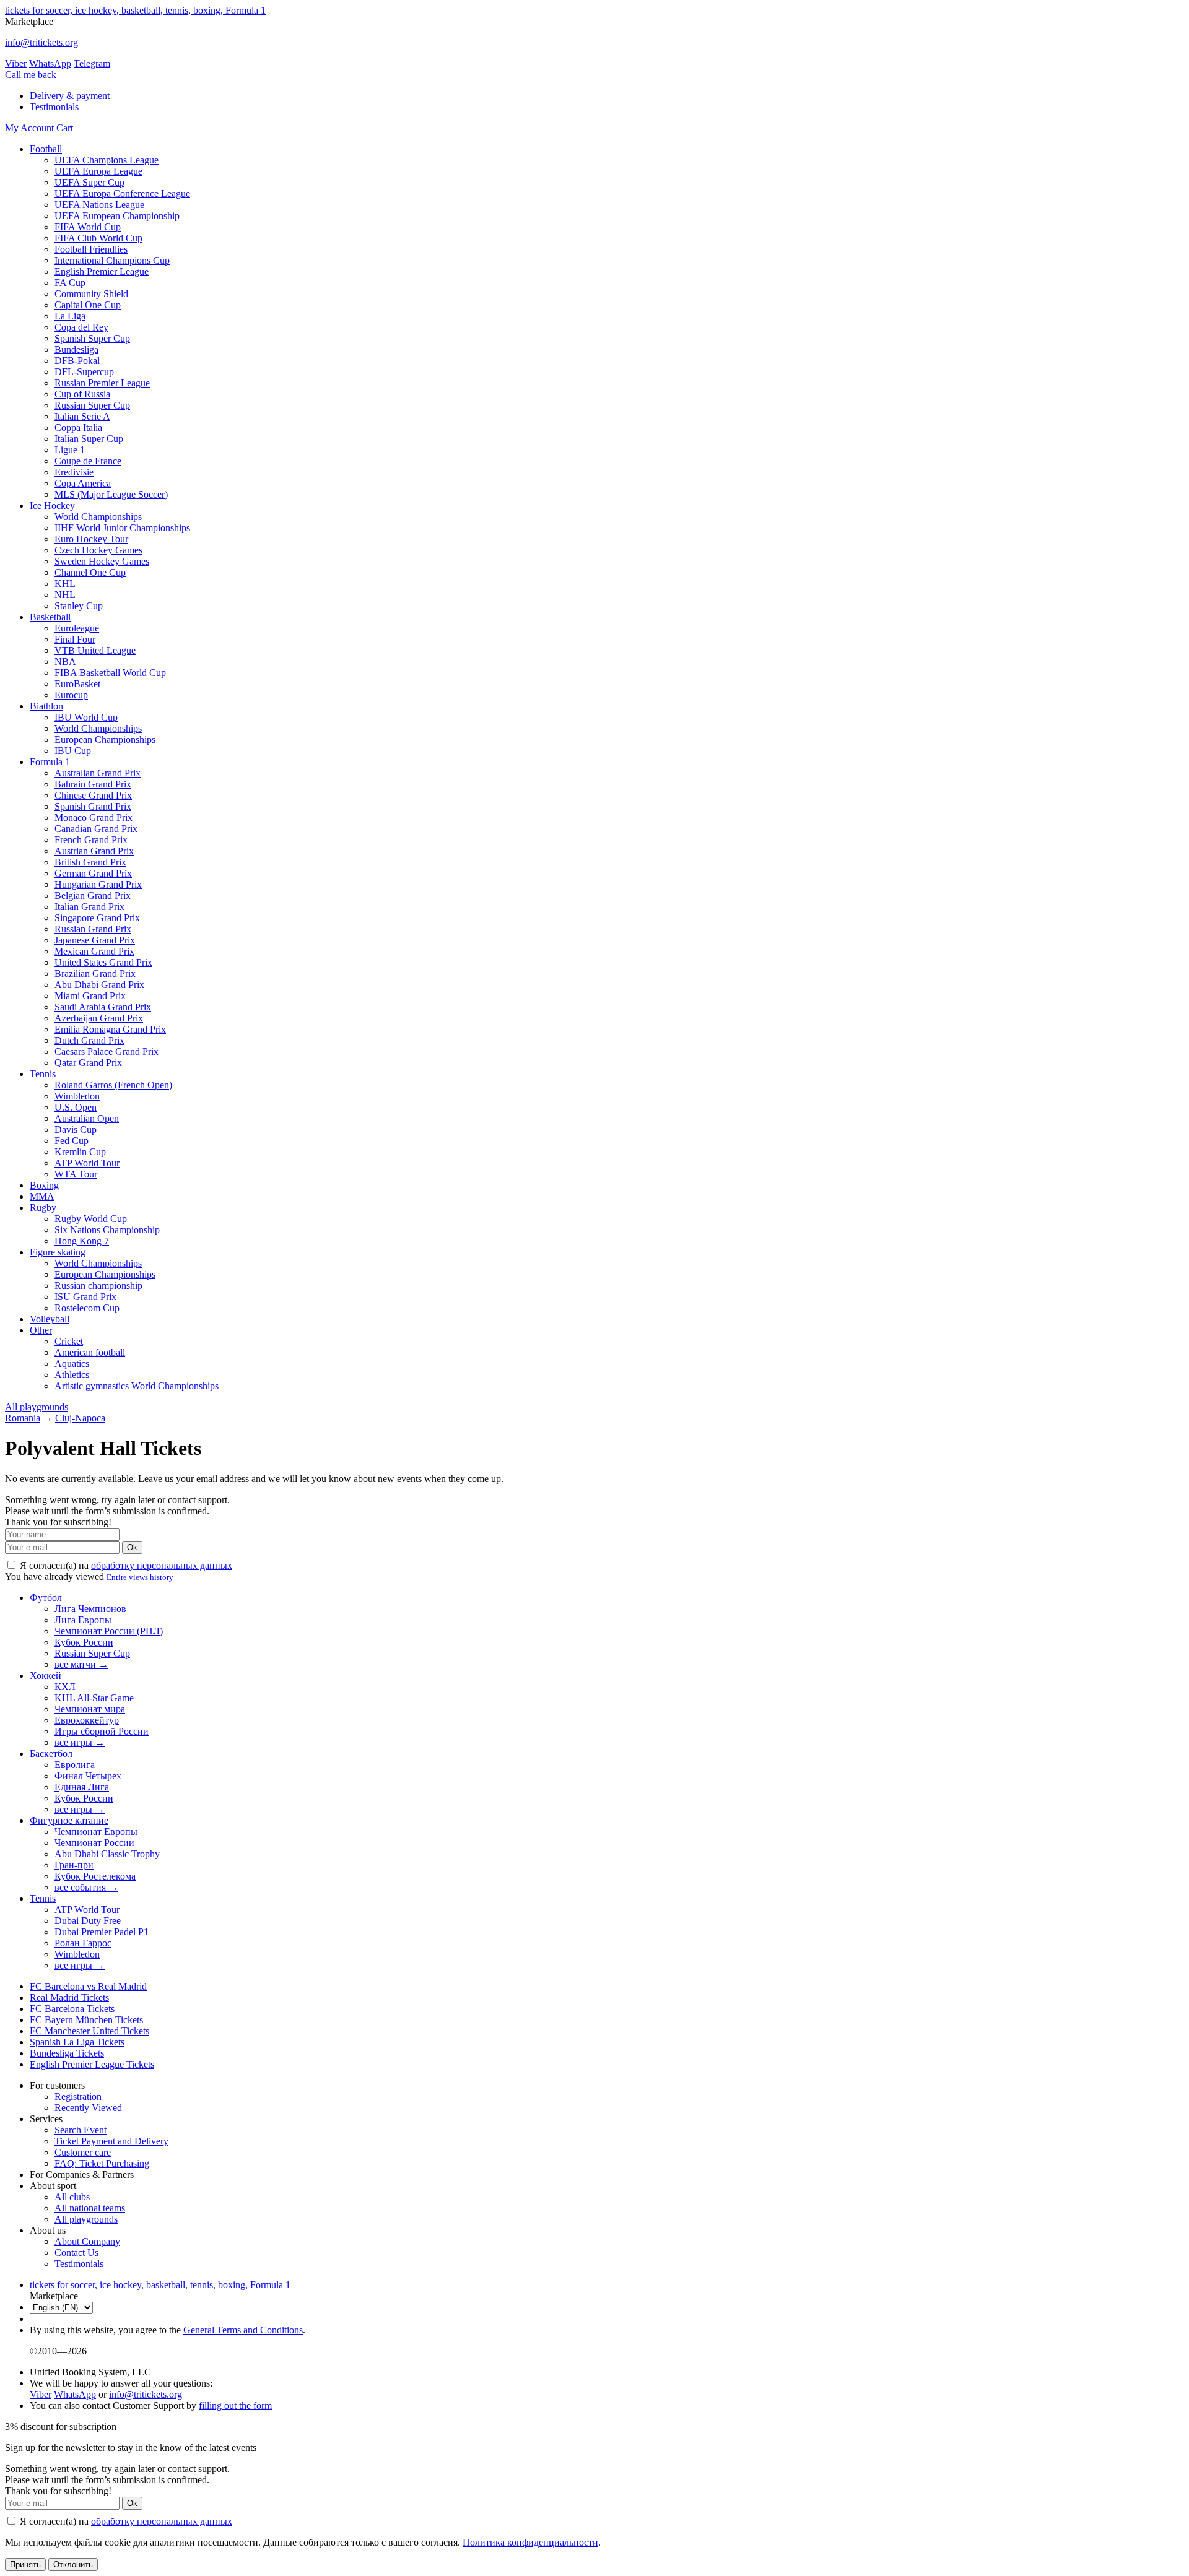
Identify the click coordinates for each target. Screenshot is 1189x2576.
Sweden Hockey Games (102, 561)
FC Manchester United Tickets (89, 2031)
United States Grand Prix (103, 962)
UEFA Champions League (107, 160)
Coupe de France (88, 461)
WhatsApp (50, 63)
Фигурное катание (69, 1820)
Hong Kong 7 (82, 1241)
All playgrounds (37, 1407)
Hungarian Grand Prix (98, 884)
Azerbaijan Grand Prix (99, 1018)
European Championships (105, 739)
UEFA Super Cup (89, 182)
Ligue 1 (70, 450)
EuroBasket (77, 684)
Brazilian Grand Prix (95, 974)
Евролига (75, 1765)
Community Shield (91, 294)
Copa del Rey (81, 327)
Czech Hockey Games (98, 550)
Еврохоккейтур (87, 1720)
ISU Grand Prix (85, 1297)
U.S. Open (76, 1107)
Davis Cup (76, 1130)
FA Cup (70, 283)
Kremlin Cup (80, 1152)
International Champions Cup (112, 260)
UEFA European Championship (117, 216)
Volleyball (50, 1319)
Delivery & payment (70, 96)
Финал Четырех (88, 1776)
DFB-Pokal (77, 361)
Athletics (72, 1375)
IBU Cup (73, 751)
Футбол (46, 1598)
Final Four (75, 639)
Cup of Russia (82, 394)
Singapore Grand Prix (97, 918)
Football (46, 149)
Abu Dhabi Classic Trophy (107, 1854)
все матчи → (81, 1664)
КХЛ (65, 1687)
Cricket (69, 1341)
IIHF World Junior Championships (122, 528)
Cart (65, 128)
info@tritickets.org (41, 42)
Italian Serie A (82, 416)
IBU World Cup (86, 717)
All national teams (90, 2208)
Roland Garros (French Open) (113, 1085)
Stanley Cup (79, 606)
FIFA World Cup (88, 227)
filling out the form (235, 2405)
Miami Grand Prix (90, 996)
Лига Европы (83, 1620)
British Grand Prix (90, 862)
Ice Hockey (52, 505)
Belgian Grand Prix (93, 896)
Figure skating (58, 1252)
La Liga (70, 316)
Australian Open (87, 1118)
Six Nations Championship (107, 1230)
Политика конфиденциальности (530, 2542)
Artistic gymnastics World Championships (137, 1386)
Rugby (43, 1208)
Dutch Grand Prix (89, 1040)
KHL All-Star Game (94, 1698)
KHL (65, 583)
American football (90, 1352)
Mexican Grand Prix (94, 951)
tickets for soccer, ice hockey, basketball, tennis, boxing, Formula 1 (135, 10)
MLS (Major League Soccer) (111, 494)
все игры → (80, 1742)
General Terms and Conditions (243, 2330)
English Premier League (102, 271)
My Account (31, 128)
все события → (86, 1887)
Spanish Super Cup (92, 338)
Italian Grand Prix (89, 907)
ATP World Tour (87, 1163)
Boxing (44, 1185)
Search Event (81, 2130)
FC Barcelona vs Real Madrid (88, 1986)
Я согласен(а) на (125, 1565)
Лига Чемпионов (90, 1609)
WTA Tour (76, 1174)
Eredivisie (74, 472)
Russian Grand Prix (93, 929)
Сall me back (31, 75)
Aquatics (72, 1364)
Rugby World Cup (91, 1219)
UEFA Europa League (98, 171)
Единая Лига (82, 1787)
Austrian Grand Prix (94, 851)
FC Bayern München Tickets (86, 2020)
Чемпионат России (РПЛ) (109, 1631)
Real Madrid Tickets (69, 1997)
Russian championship (98, 1286)
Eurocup (71, 695)
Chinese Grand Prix (93, 795)
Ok (132, 1547)
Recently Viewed (88, 2108)
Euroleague (77, 628)
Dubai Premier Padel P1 (102, 1932)
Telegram (92, 63)
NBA (65, 661)
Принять (25, 2565)
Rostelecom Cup (87, 1308)
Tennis (43, 1074)
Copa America (83, 483)
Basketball (50, 617)
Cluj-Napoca (80, 1418)
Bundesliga (76, 349)
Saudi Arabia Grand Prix (103, 1007)
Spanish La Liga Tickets (77, 2042)
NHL (65, 595)
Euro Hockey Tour (91, 539)
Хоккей (46, 1676)
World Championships (98, 517)
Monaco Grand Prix (94, 817)
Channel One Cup (90, 572)
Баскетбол (51, 1754)
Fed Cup (72, 1141)
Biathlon (46, 706)
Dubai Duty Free (88, 1921)
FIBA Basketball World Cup (110, 673)
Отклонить (73, 2565)
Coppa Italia (78, 427)
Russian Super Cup (92, 405)
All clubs (72, 2197)
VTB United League (95, 650)
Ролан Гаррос (83, 1943)
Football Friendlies (91, 249)
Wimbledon (77, 1096)
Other (41, 1330)
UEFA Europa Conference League (122, 193)
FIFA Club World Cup (98, 238)
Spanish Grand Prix (93, 806)
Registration (78, 2097)
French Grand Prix (91, 840)
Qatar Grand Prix (88, 1063)
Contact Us (76, 2253)
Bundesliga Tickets (67, 2053)
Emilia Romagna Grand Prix (110, 1029)
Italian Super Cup (89, 439)
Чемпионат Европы (96, 1832)
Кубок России (84, 1642)
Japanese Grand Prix (95, 940)
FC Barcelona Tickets (72, 2009)
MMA (42, 1196)
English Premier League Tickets (92, 2064)
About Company (87, 2241)
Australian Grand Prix (98, 773)
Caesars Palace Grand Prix (107, 1052)
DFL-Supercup (84, 372)
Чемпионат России (94, 1843)
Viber (16, 63)
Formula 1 (50, 762)
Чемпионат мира (90, 1709)
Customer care (83, 2152)
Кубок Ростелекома (95, 1876)
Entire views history (140, 1577)
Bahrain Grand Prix (93, 784)
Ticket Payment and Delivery (111, 2141)
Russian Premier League (102, 383)
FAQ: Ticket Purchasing (102, 2163)
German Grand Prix (93, 873)
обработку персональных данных (162, 1565)
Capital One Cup (88, 305)
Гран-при (74, 1865)
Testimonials (54, 107)
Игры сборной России (102, 1731)
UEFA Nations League (99, 205)
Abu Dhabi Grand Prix (99, 985)
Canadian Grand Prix (96, 829)
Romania (23, 1418)
